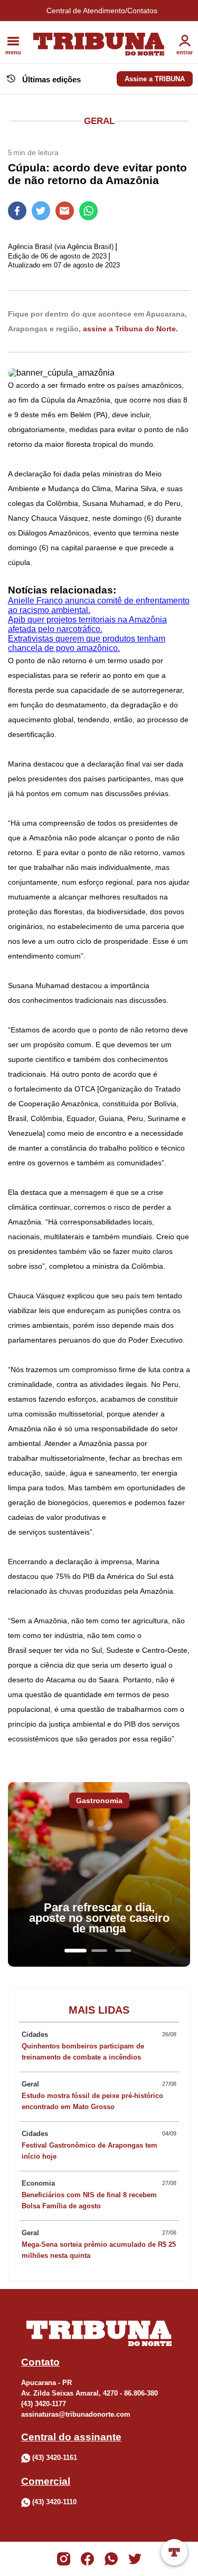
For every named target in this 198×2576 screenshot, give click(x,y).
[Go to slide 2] (99, 1951)
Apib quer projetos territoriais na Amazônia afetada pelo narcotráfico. (87, 624)
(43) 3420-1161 (55, 2458)
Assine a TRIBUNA (155, 79)
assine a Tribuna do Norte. (130, 329)
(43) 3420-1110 (54, 2502)
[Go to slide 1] (76, 1951)
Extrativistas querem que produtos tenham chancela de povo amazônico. (87, 643)
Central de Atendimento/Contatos (102, 11)
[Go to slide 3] (123, 1951)
